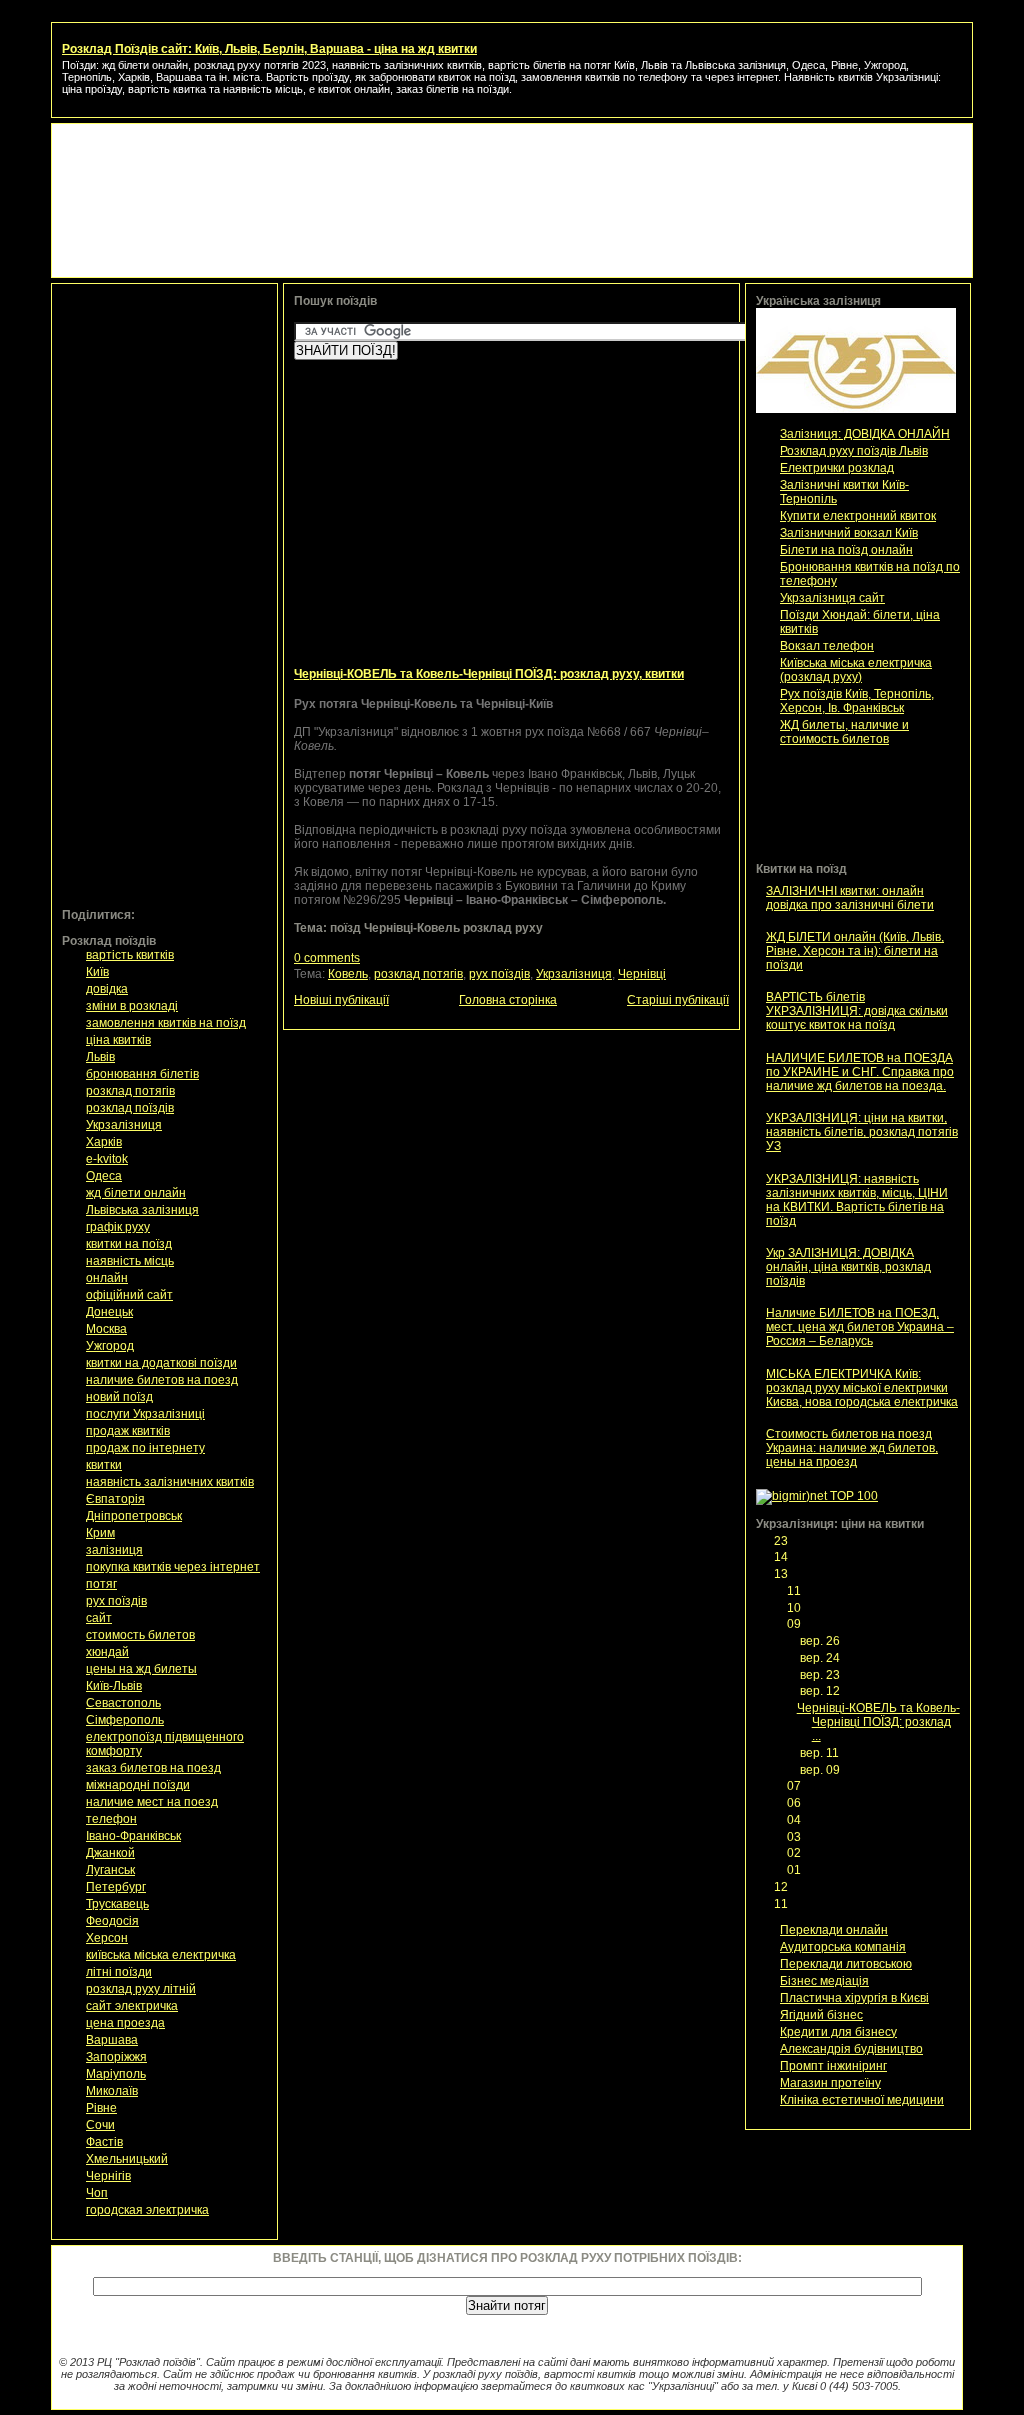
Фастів (104, 2142)
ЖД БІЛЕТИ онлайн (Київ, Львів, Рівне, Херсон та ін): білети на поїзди (855, 951)
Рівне (101, 2108)
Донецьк (109, 1312)
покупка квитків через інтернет (173, 1567)
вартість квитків (130, 955)
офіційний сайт (129, 1295)
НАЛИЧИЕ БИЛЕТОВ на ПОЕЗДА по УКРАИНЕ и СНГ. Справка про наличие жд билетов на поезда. (860, 1072)
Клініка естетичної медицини (862, 2100)
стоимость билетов (140, 1635)
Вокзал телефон (827, 646)
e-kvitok (107, 1159)
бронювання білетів (142, 1074)
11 (795, 1591)
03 (795, 1837)
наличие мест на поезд (152, 1802)
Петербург (116, 1887)
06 (795, 1803)
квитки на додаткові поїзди (161, 1363)
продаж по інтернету (145, 1448)
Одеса (104, 1176)
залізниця (114, 1550)
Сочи (100, 2125)
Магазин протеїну (830, 2083)
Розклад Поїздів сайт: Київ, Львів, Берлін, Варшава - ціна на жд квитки (269, 49)
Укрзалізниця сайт (832, 598)
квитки (104, 1465)
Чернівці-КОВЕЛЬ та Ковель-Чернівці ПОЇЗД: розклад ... (878, 1722)
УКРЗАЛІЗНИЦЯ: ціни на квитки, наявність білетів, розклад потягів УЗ (862, 1132)
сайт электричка (132, 2006)
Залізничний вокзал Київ (849, 533)
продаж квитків (128, 1431)
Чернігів (108, 2176)
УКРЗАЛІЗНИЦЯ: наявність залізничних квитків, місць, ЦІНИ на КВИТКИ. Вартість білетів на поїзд (857, 1200)
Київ (97, 972)
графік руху (118, 1227)
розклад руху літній (141, 1989)
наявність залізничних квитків (170, 1482)
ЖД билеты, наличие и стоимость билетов (844, 732)
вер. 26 (821, 1641)
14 (782, 1557)
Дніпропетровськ (134, 1516)
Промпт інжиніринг (833, 2066)
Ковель (348, 974)
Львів (100, 1057)
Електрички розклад (837, 468)
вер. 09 (821, 1770)
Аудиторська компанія (843, 1947)
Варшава (112, 2040)
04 (795, 1820)
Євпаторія (115, 1499)
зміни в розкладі (132, 1006)
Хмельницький (127, 2159)
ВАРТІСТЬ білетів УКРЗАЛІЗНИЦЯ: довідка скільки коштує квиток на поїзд (857, 1011)
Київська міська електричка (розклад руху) (856, 670)
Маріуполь (116, 2074)
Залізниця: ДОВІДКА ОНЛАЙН (865, 434)
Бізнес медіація (824, 1981)
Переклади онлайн (834, 1930)
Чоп (97, 2193)
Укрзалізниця (124, 1125)
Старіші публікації (678, 1000)
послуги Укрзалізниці (145, 1414)
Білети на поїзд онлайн (846, 550)
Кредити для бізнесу (838, 2032)
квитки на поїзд (129, 1244)
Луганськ (110, 1870)
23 (782, 1541)
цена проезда (125, 2023)
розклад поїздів (130, 1108)
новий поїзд (119, 1397)
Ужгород (110, 1346)
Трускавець (117, 1904)
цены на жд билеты (141, 1669)
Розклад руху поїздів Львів (854, 451)
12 (782, 1887)
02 (795, 1853)
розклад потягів (130, 1091)
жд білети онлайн (136, 1193)
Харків (104, 1142)
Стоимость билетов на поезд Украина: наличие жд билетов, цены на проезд (852, 1448)
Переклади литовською (846, 1964)
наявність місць (130, 1261)
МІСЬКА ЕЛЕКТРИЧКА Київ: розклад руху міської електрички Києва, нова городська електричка (862, 1388)
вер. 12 (821, 1691)
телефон (111, 1819)
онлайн (107, 1278)
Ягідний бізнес (821, 2015)
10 (795, 1608)
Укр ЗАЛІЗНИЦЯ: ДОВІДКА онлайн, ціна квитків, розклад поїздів (848, 1267)
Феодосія (112, 1921)
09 (795, 1624)
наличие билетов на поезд (162, 1380)
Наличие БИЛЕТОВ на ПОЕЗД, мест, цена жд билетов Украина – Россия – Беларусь (860, 1327)
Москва (106, 1329)
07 (795, 1786)
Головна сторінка (508, 1000)
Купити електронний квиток (858, 516)
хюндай (107, 1652)
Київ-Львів (114, 1686)
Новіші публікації (341, 1000)
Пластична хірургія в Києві (854, 1998)
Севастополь (123, 1703)
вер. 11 (821, 1753)
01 (795, 1870)
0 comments (327, 958)
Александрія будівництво (851, 2049)
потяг (101, 1584)
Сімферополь (125, 1720)
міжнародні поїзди (138, 1785)
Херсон (107, 1938)
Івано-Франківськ (133, 1836)
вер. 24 (821, 1658)
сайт (99, 1618)
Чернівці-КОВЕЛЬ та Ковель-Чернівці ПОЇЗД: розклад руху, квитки (489, 674)
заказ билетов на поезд (153, 1768)
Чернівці (642, 974)
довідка (107, 989)
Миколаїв (112, 2091)
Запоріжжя (116, 2057)
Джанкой (110, 1853)
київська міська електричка (161, 1955)
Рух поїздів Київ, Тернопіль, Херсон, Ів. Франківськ (857, 701)
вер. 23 (821, 1675)
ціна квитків (118, 1040)
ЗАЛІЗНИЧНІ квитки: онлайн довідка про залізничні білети (850, 898)
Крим (100, 1533)
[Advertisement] (512, 179)
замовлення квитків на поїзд (166, 1023)
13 (782, 1574)
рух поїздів (116, 1601)
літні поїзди (119, 1972)
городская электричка (147, 2210)
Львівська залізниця (142, 1210)
